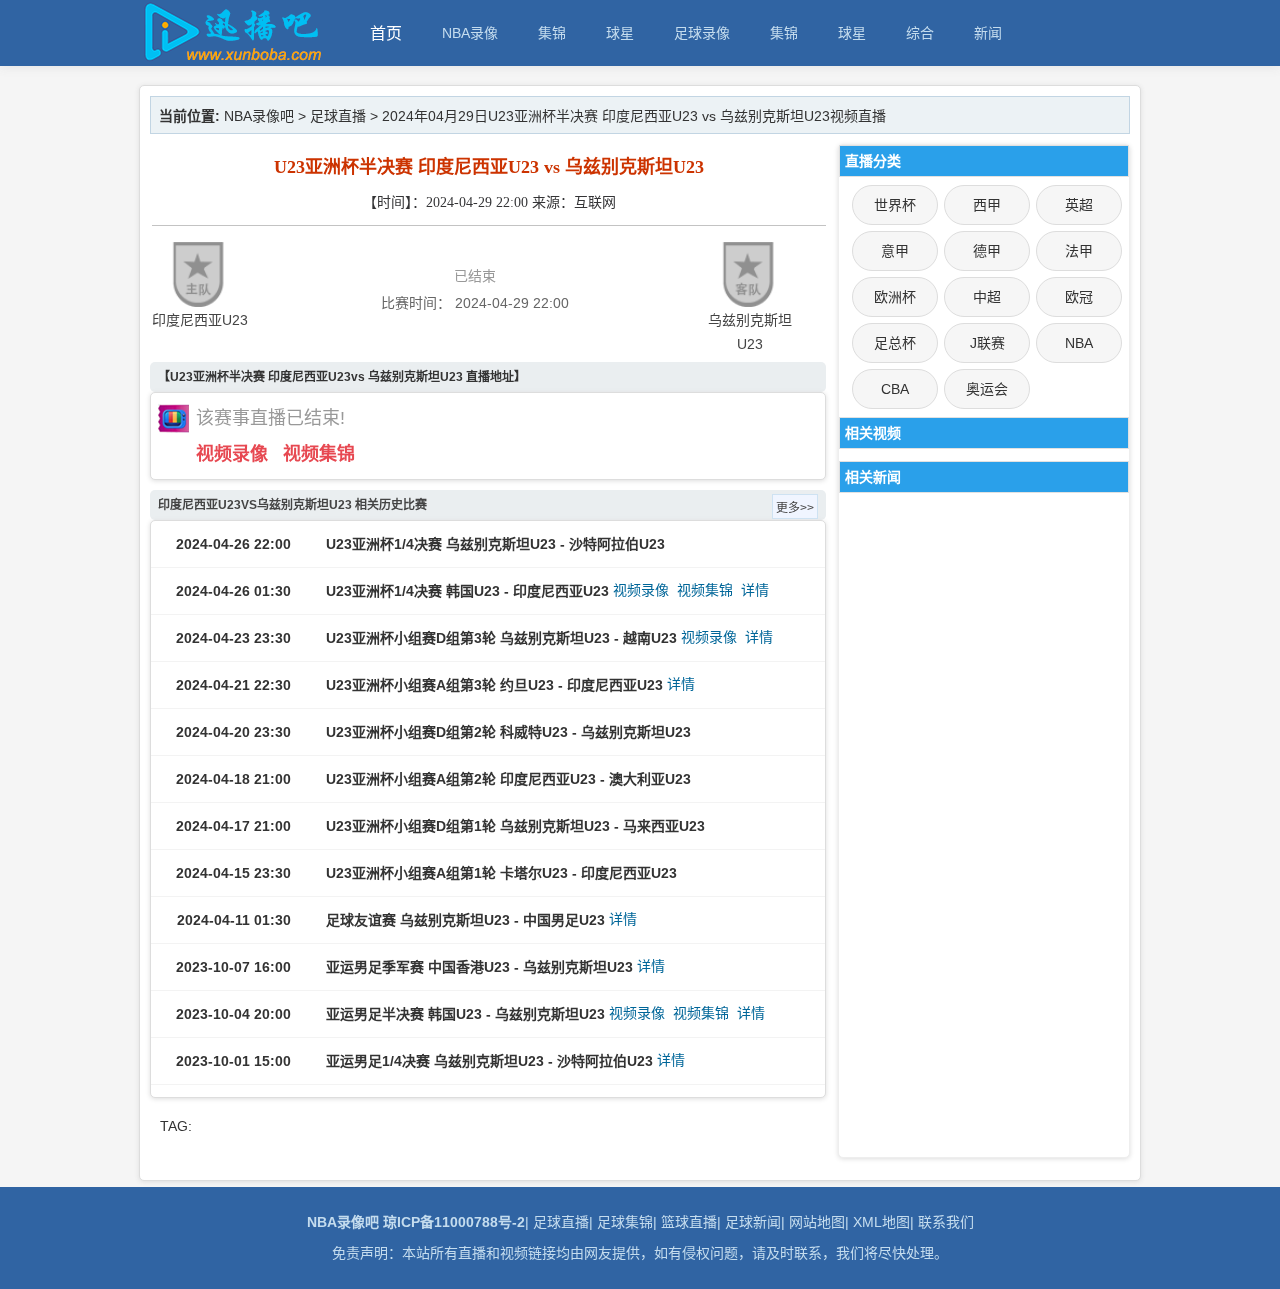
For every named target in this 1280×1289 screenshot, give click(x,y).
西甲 (987, 205)
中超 (987, 297)
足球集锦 (625, 1222)
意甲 (895, 251)
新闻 (988, 33)
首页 (386, 33)
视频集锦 (319, 454)
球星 (620, 33)
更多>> (795, 508)
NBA (1079, 343)
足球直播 (338, 116)
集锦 (552, 33)
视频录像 (232, 454)
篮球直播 (689, 1222)
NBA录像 (470, 33)
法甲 (1079, 251)
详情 (755, 590)
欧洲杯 (895, 297)
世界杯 (895, 205)
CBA (895, 389)
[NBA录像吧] (230, 56)
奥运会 (987, 389)
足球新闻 (753, 1222)
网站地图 (817, 1222)
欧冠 (1079, 297)
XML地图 (881, 1222)
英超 (1079, 205)
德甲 (987, 251)
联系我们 (946, 1222)
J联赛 (987, 343)
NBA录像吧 (259, 116)
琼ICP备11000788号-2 (454, 1222)
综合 (920, 33)
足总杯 (895, 343)
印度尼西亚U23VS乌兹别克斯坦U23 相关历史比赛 (292, 505)
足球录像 (702, 33)
